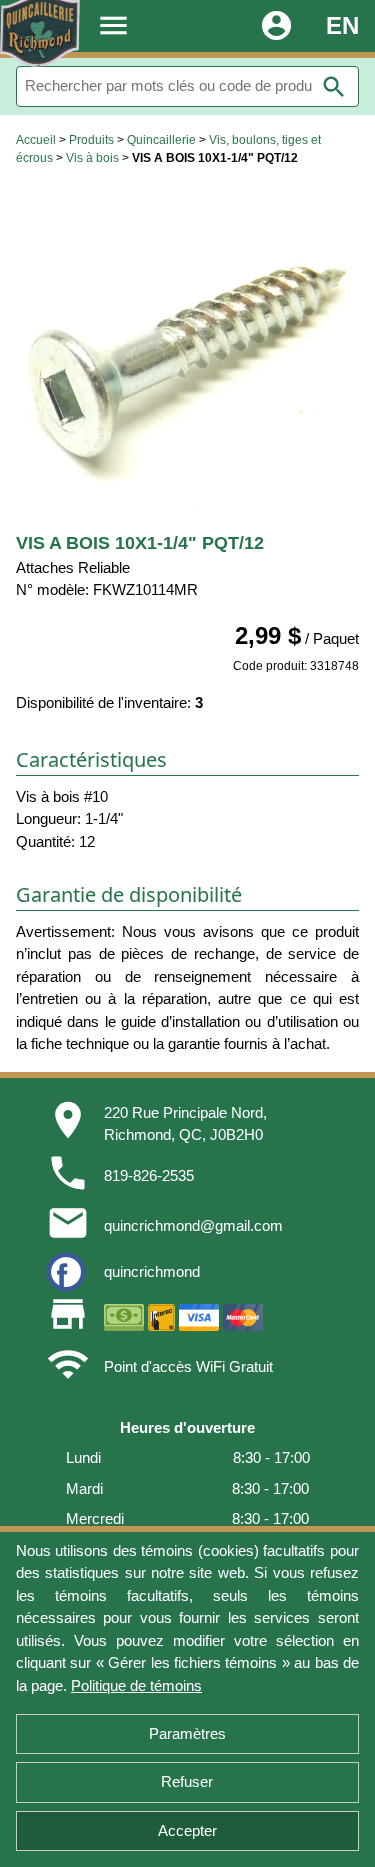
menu (113, 25)
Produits (91, 140)
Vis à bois (92, 158)
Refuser (187, 1781)
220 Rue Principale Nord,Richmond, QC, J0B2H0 (185, 1124)
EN (342, 25)
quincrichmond (152, 1271)
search (334, 87)
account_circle (276, 25)
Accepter (187, 1830)
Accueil (36, 140)
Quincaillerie (161, 140)
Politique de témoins (136, 1685)
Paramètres (187, 1733)
